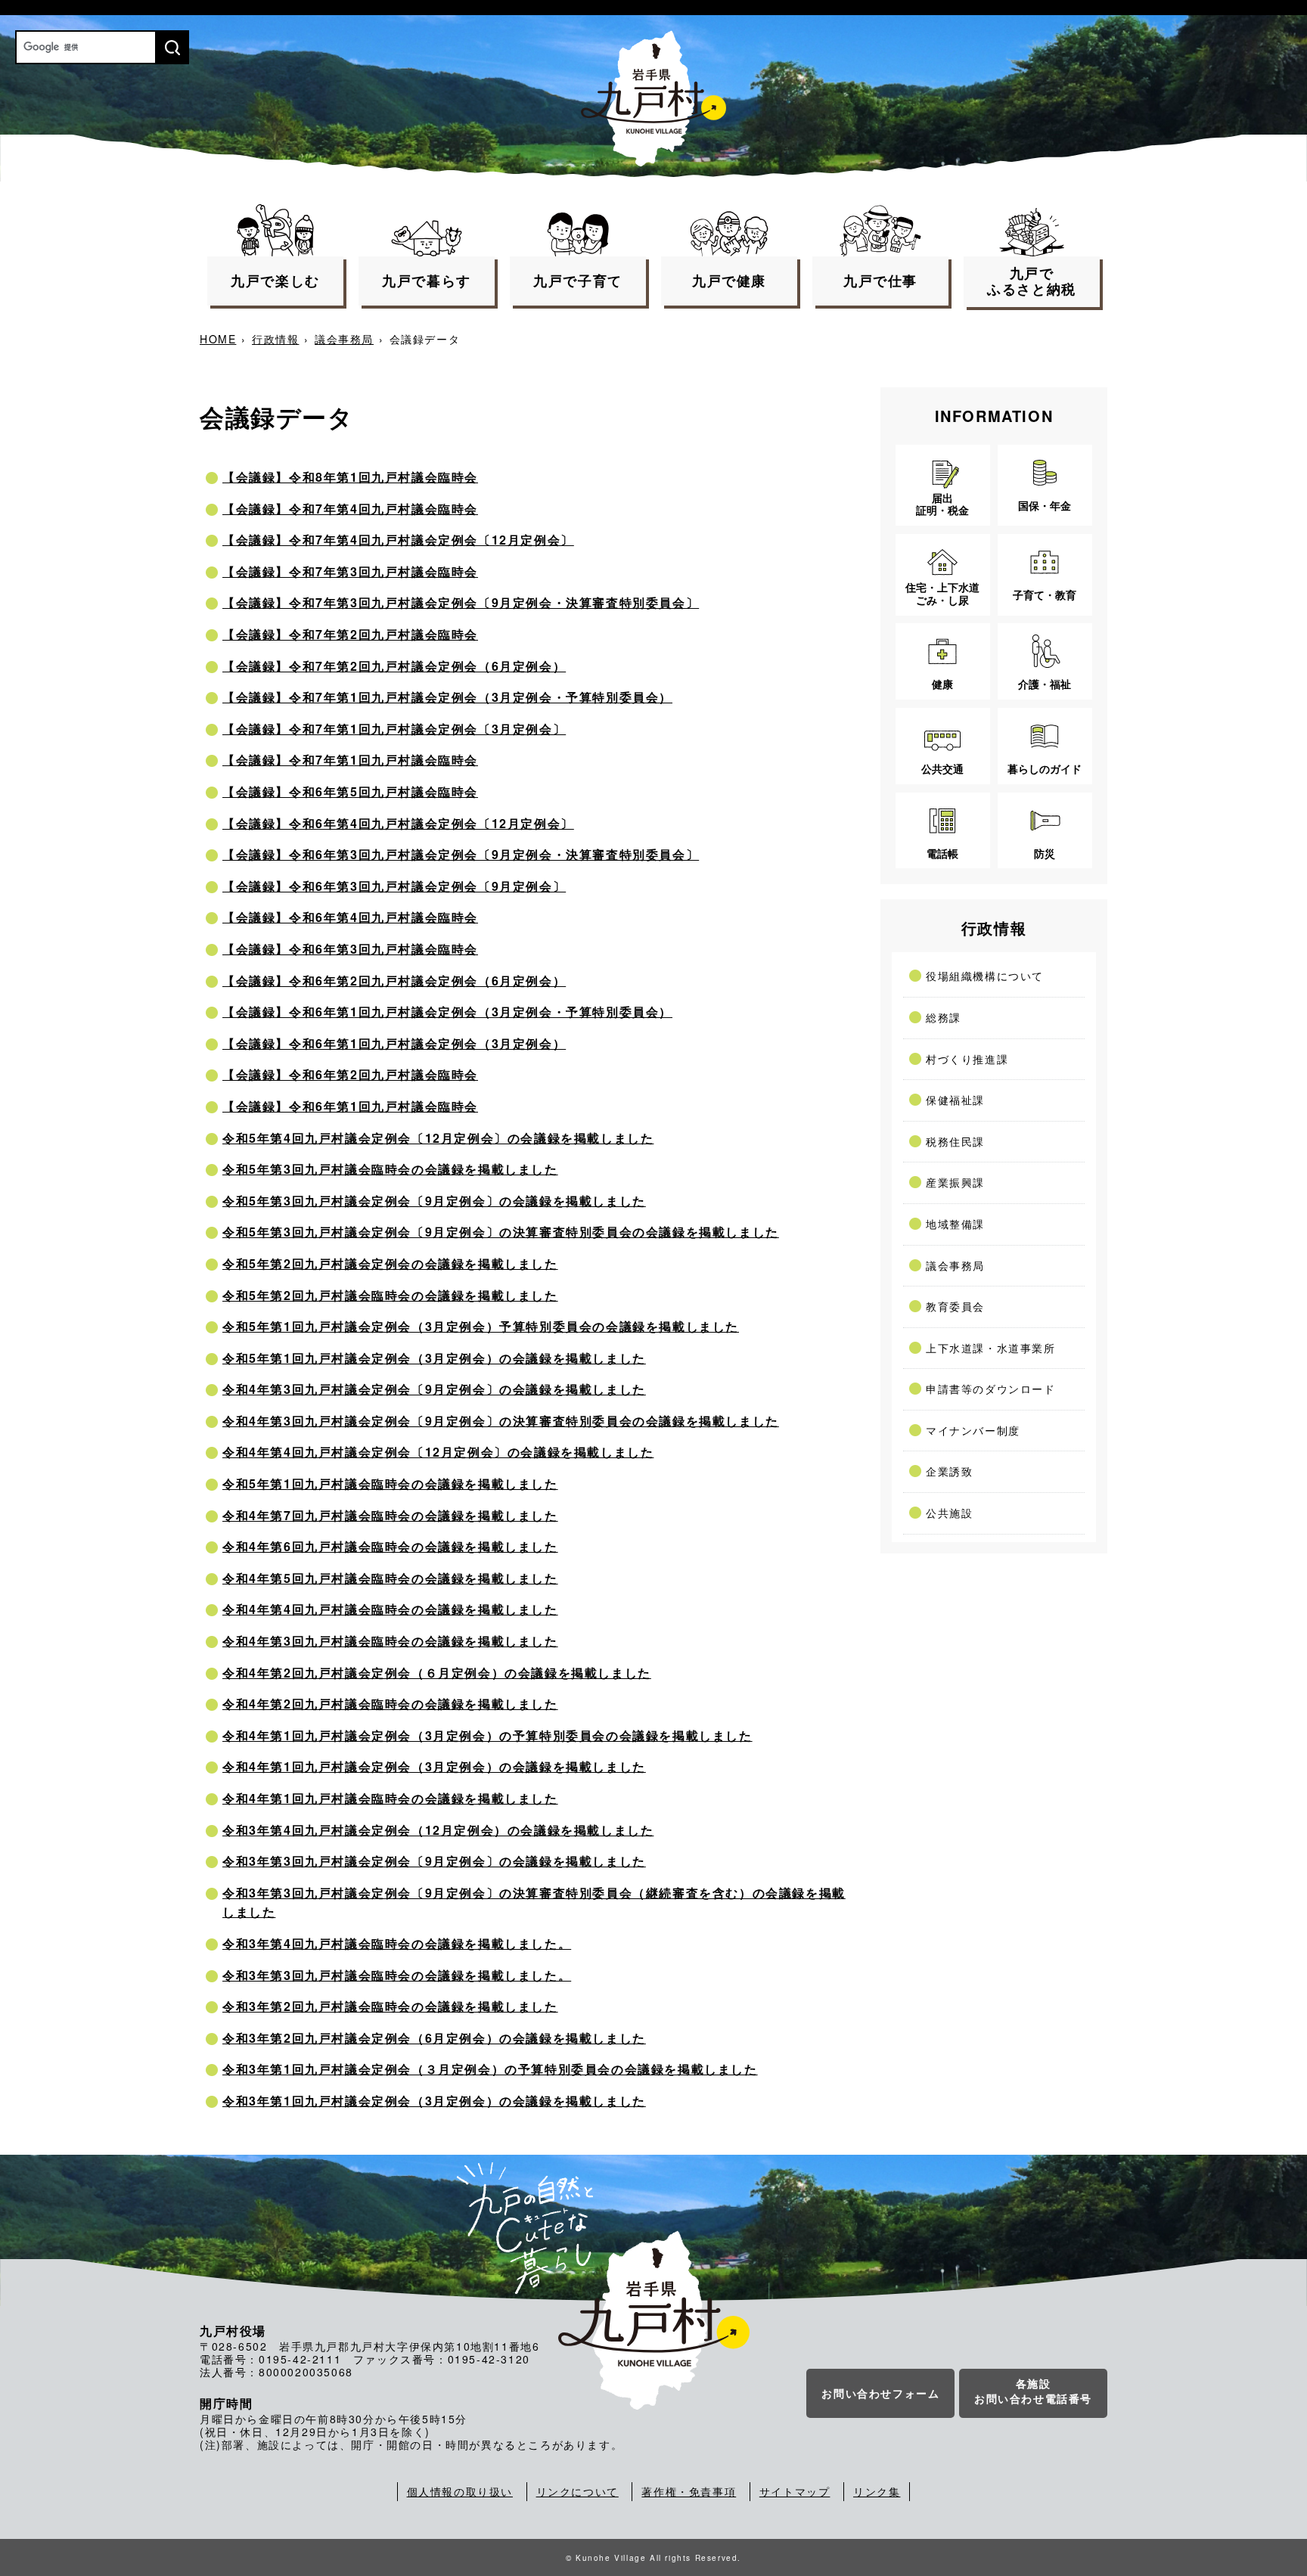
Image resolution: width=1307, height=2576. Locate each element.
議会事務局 (344, 339)
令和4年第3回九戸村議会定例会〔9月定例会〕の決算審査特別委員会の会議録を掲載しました (501, 1421)
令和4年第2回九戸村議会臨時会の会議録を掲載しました (390, 1704)
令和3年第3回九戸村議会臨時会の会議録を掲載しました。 (397, 1975)
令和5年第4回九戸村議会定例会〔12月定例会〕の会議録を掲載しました (438, 1138)
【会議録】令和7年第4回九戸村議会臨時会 (350, 509)
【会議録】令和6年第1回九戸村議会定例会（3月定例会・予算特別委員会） (447, 1012)
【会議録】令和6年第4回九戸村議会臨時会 (350, 917)
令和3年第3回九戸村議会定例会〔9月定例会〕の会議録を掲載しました (434, 1861)
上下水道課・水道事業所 (991, 1348)
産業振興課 (955, 1182)
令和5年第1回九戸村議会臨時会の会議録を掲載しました (390, 1484)
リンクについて (577, 2491)
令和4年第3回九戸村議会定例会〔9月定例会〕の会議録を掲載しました (434, 1389)
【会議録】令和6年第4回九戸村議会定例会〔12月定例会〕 (398, 823)
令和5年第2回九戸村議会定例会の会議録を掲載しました (390, 1263)
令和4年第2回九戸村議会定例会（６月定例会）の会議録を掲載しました (437, 1673)
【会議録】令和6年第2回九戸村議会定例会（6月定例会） (394, 981)
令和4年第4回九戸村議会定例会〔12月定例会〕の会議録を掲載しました (438, 1452)
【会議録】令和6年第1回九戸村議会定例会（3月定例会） (394, 1043)
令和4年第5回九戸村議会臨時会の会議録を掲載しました (390, 1578)
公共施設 (949, 1513)
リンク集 (877, 2491)
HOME (218, 339)
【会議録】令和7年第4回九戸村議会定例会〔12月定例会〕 (398, 540)
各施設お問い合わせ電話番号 (1033, 2391)
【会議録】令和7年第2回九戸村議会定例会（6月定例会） (394, 666)
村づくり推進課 (967, 1059)
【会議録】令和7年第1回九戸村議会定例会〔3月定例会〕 (394, 729)
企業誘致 (949, 1471)
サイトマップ (795, 2491)
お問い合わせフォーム (880, 2393)
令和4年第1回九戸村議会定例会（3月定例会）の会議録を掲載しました (434, 1766)
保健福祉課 (955, 1100)
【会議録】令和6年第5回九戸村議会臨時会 (350, 791)
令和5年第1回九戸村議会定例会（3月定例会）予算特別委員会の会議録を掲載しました (481, 1326)
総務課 (944, 1017)
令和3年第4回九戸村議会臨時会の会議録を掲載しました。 (397, 1943)
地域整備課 (955, 1224)
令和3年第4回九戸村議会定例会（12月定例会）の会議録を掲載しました (438, 1830)
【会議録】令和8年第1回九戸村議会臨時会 (350, 477)
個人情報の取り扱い (460, 2491)
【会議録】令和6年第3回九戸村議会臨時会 (350, 949)
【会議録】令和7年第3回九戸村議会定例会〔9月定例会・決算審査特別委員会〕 (461, 602)
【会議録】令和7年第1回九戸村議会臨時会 (350, 760)
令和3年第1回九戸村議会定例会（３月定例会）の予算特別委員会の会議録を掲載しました (490, 2069)
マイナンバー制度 (973, 1430)
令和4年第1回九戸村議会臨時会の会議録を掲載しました (390, 1798)
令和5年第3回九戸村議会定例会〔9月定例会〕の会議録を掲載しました (434, 1201)
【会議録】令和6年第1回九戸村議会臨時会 (350, 1106)
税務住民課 (955, 1141)
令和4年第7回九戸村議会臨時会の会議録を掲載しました (390, 1515)
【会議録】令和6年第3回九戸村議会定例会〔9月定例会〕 (394, 886)
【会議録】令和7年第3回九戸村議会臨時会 (350, 571)
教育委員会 (955, 1306)
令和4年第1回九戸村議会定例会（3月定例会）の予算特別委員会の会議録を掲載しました (487, 1735)
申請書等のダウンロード (991, 1389)
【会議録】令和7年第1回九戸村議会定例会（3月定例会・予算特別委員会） (447, 697)
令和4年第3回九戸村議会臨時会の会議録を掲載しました (390, 1641)
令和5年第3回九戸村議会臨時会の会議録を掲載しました (390, 1169)
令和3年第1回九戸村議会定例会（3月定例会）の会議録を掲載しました (434, 2101)
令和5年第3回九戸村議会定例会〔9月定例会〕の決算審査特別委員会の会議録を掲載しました (501, 1232)
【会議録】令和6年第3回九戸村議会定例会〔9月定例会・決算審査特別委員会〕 (461, 854)
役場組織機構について (985, 976)
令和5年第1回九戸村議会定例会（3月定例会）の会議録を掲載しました (434, 1358)
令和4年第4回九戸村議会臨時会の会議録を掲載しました (390, 1609)
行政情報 (275, 339)
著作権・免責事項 (689, 2491)
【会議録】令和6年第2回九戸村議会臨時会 (350, 1074)
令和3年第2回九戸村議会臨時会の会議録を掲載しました (390, 2006)
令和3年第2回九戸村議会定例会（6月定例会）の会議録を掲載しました (434, 2038)
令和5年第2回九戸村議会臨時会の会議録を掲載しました (390, 1295)
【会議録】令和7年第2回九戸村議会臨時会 (350, 634)
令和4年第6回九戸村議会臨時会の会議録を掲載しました (390, 1546)
